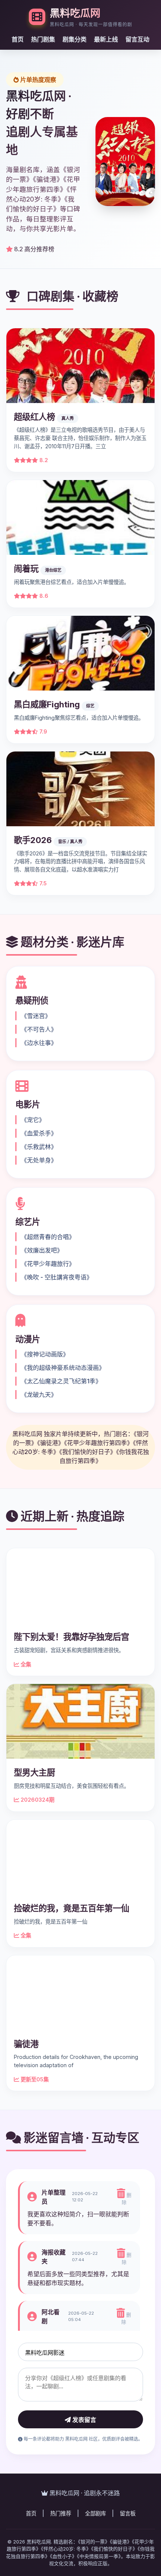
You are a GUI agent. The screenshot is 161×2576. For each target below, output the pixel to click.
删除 (127, 2199)
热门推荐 (61, 2513)
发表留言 (83, 2420)
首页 (18, 39)
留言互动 (137, 39)
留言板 (128, 2513)
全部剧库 (95, 2513)
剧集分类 (75, 39)
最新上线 (106, 39)
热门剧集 (43, 39)
